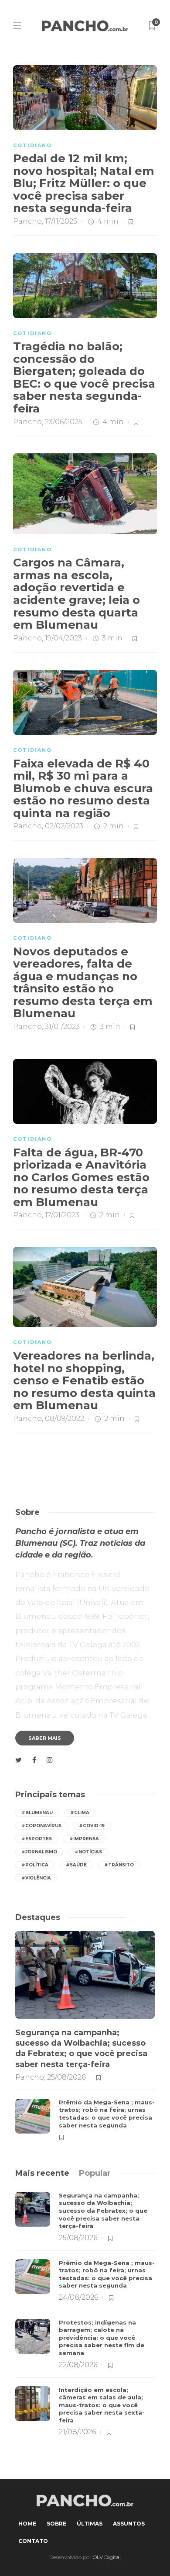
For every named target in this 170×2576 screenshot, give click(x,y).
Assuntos (129, 2524)
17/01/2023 (62, 1215)
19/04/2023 (63, 638)
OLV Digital (107, 2557)
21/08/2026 (77, 2432)
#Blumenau (37, 1813)
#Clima (80, 1813)
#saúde (76, 1865)
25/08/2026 (66, 2077)
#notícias (88, 1852)
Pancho (27, 221)
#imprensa (84, 1839)
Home (27, 2524)
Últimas (90, 2524)
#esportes (37, 1839)
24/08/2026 (78, 2297)
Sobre (56, 2524)
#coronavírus (41, 1826)
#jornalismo (39, 1852)
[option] (85, 2037)
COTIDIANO (32, 145)
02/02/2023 (64, 826)
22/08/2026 (78, 2365)
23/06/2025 (64, 422)
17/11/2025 (61, 221)
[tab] (42, 2173)
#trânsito (119, 1865)
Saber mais (45, 1738)
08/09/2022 (65, 1419)
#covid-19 (92, 1826)
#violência (36, 1878)
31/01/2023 (62, 1027)
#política (35, 1865)
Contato (33, 2541)
